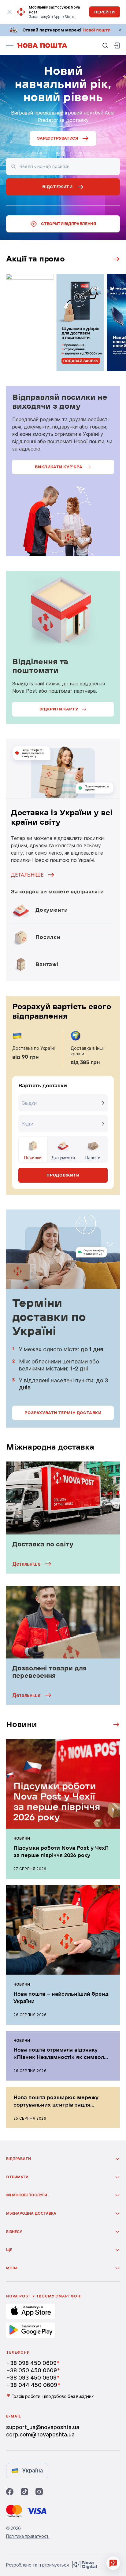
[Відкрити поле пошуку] (105, 46)
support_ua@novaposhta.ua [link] (43, 2427)
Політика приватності (28, 2536)
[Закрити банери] (120, 30)
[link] (63, 30)
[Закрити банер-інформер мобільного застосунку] (10, 12)
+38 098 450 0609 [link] (31, 2363)
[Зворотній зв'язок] (113, 2563)
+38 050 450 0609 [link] (31, 2370)
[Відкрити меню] (10, 46)
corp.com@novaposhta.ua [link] (40, 2434)
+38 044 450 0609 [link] (32, 2385)
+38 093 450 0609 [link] (31, 2378)
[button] (114, 1724)
